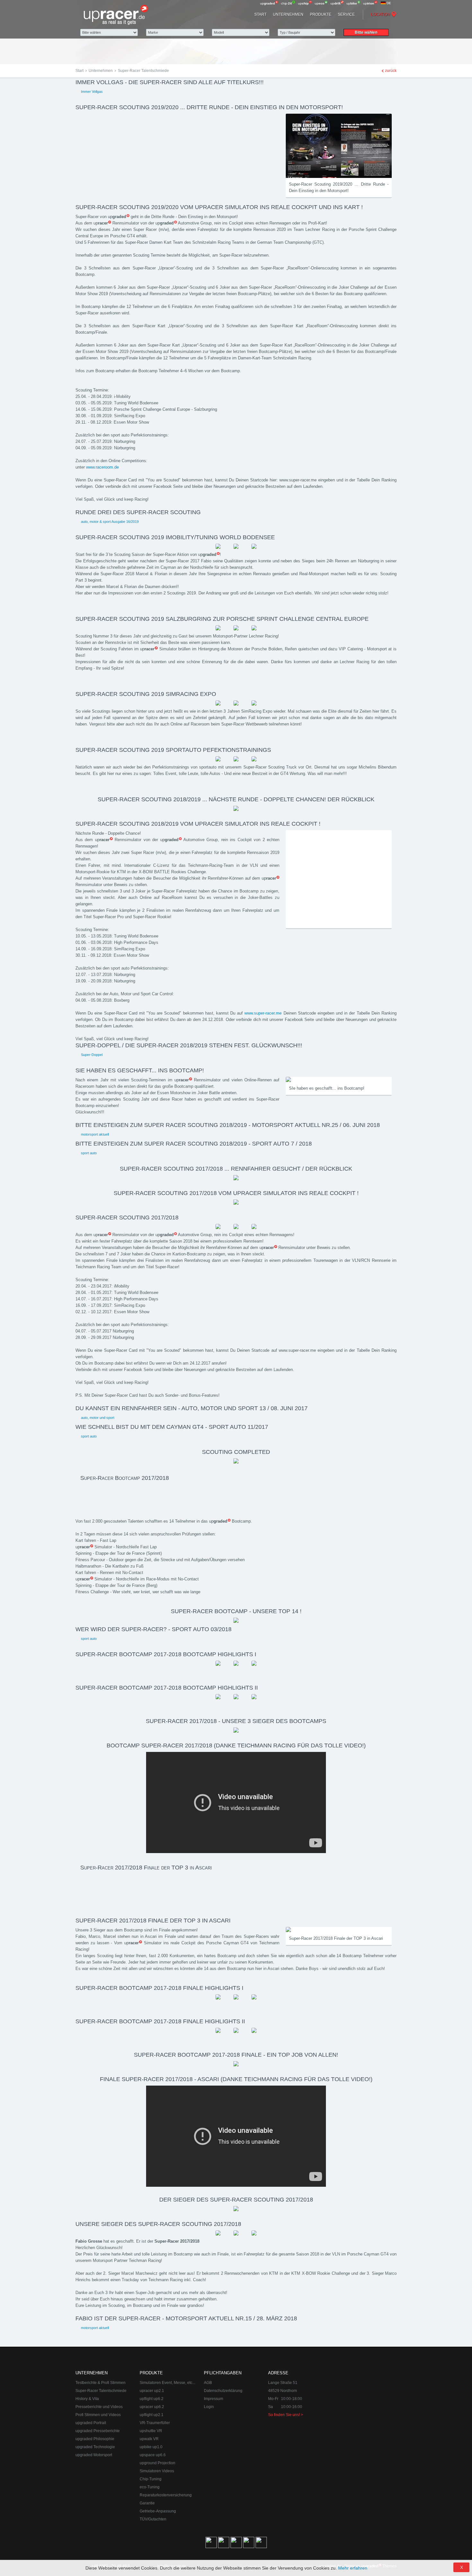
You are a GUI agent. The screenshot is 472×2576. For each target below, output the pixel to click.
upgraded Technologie (95, 2447)
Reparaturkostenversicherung (166, 2495)
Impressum (214, 2399)
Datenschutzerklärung (223, 2391)
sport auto (89, 1153)
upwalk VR (149, 2439)
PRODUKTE (321, 14)
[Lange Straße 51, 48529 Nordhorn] (361, 2402)
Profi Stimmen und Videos (98, 2415)
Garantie (147, 2503)
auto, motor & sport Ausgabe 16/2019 (110, 522)
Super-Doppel (92, 1055)
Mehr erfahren (353, 2568)
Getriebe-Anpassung (158, 2511)
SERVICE (346, 14)
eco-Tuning (150, 2487)
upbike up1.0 (151, 2447)
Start (260, 14)
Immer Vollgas (92, 92)
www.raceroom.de (102, 467)
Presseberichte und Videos (99, 2407)
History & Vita (87, 2399)
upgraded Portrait (91, 2423)
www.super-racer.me (263, 1013)
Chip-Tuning (151, 2479)
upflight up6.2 (152, 2399)
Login (209, 2407)
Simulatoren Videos (157, 2471)
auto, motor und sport (98, 1418)
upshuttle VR (151, 2431)
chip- (286, 3)
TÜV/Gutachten (153, 2519)
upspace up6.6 (153, 2455)
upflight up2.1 (152, 2415)
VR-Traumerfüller (155, 2423)
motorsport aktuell (95, 1134)
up (267, 3)
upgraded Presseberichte (98, 2431)
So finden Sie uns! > (286, 2415)
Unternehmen (288, 14)
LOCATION (380, 14)
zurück (391, 71)
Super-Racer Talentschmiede (101, 2391)
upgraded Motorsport (94, 2455)
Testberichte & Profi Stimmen (101, 2383)
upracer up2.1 (152, 2391)
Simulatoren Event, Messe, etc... (167, 2383)
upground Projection (157, 2463)
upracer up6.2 (152, 2407)
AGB (208, 2383)
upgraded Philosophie (95, 2439)
